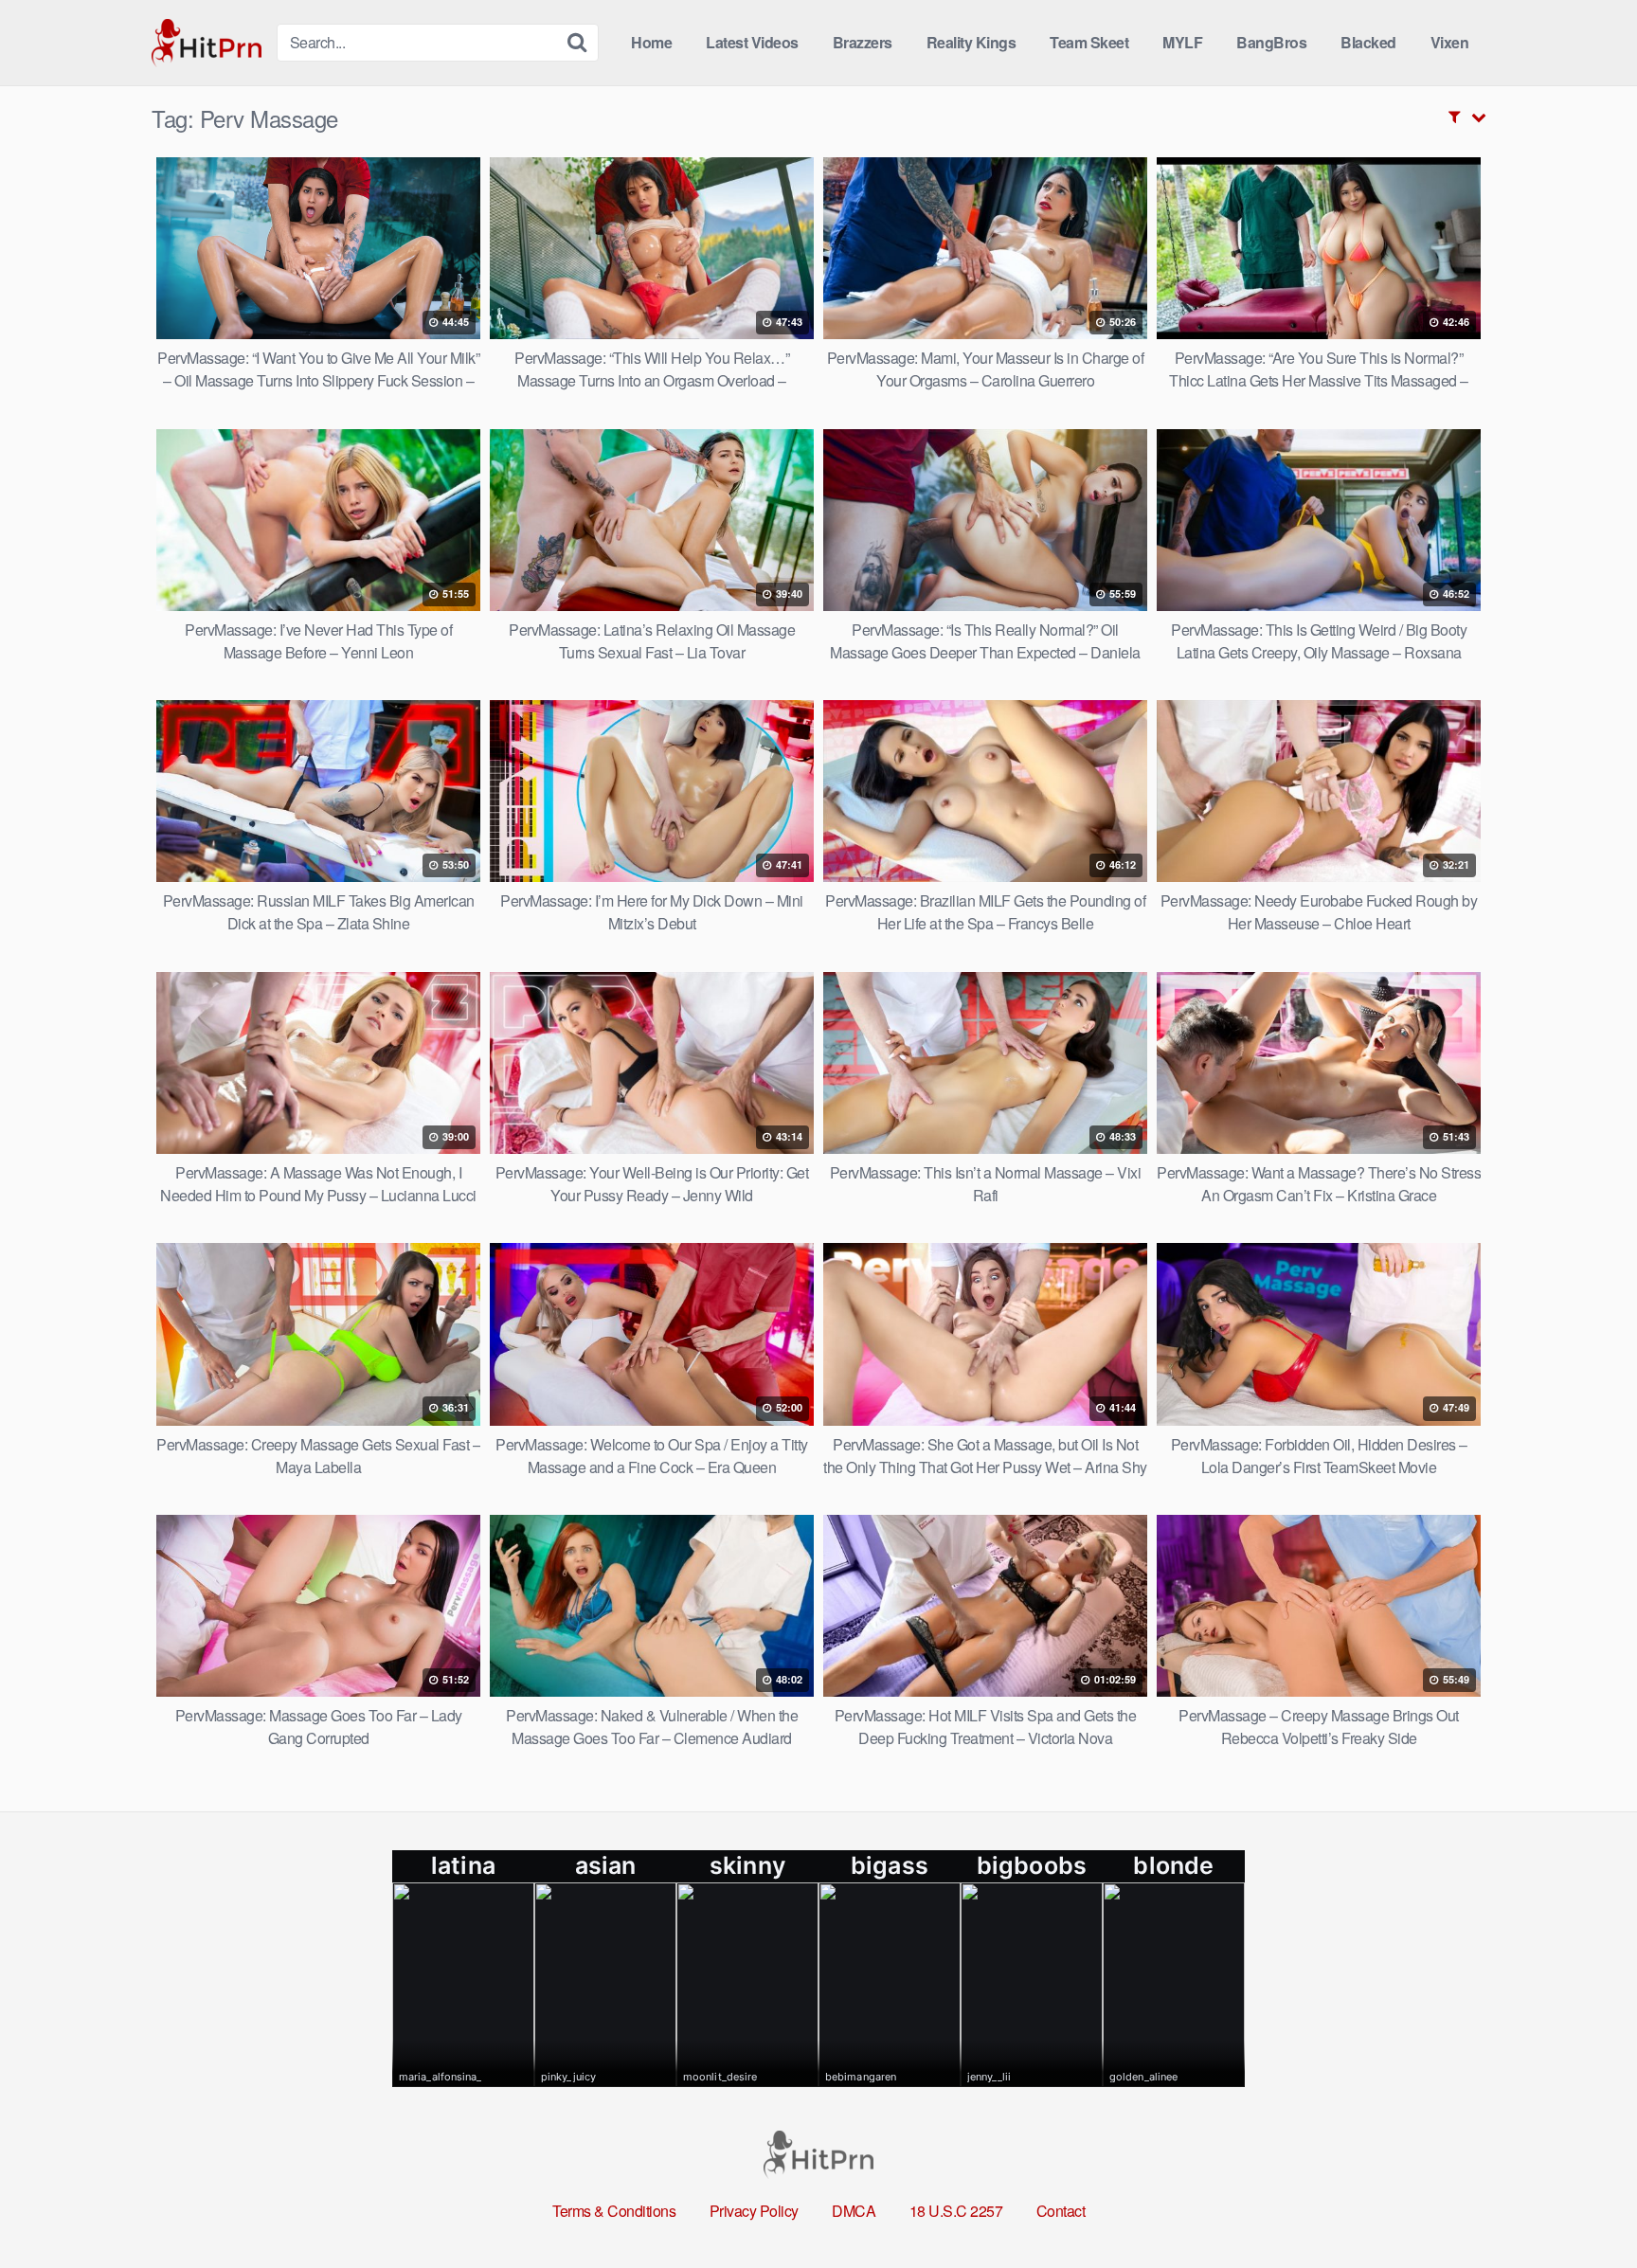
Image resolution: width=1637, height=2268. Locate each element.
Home (651, 42)
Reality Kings (971, 42)
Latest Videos (752, 42)
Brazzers (863, 42)
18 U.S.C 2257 (956, 2211)
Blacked (1368, 42)
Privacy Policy (754, 2211)
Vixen (1450, 42)
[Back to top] (1585, 2207)
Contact (1061, 2211)
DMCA (854, 2211)
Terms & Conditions (614, 2211)
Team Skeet (1089, 42)
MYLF (1182, 42)
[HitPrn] (207, 43)
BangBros (1271, 42)
